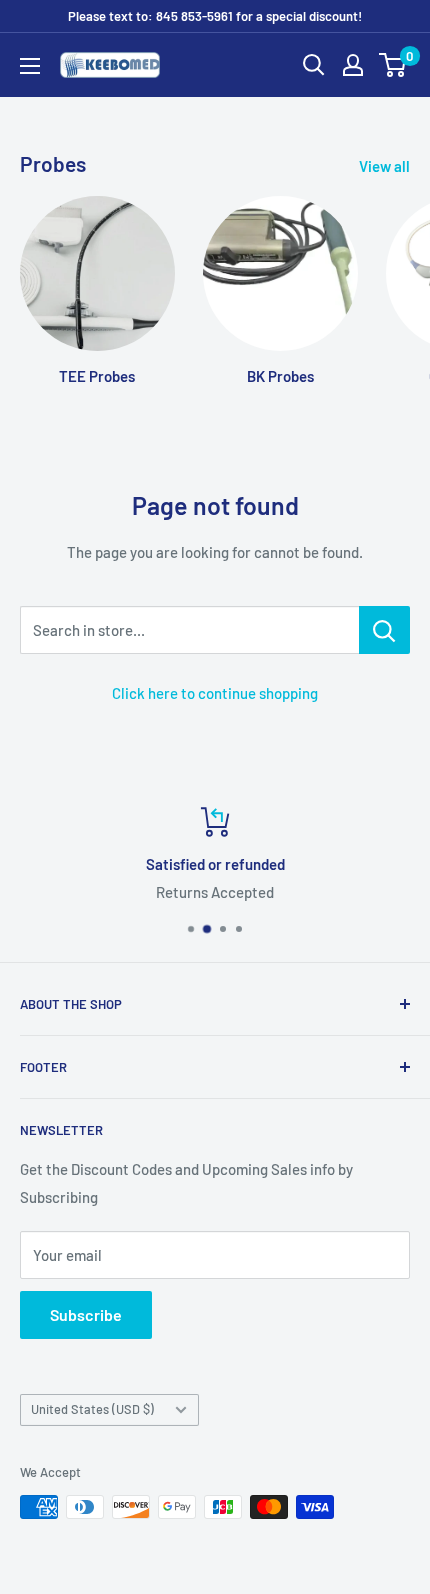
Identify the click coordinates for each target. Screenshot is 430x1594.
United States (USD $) (92, 1409)
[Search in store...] (384, 630)
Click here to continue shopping (215, 693)
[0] (393, 65)
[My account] (353, 65)
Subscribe (86, 1314)
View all (384, 166)
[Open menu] (30, 66)
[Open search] (314, 65)
